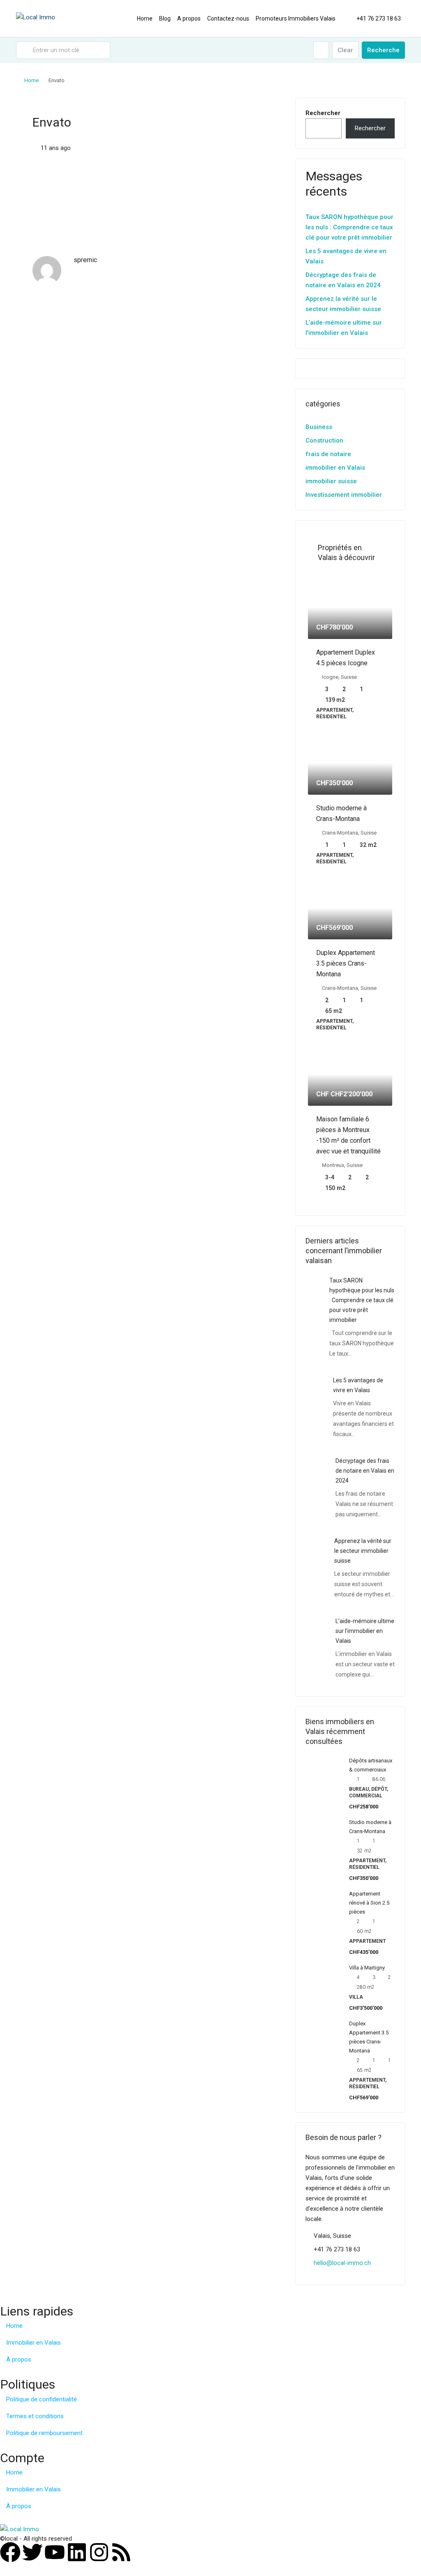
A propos (189, 18)
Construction (324, 440)
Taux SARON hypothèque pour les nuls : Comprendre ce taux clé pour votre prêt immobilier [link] (362, 1300)
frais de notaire (328, 454)
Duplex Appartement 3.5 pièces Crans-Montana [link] (346, 963)
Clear (345, 50)
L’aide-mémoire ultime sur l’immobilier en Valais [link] (365, 1631)
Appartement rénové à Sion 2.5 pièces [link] (369, 1903)
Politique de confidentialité (42, 2399)
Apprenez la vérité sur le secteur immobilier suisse (343, 304)
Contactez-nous (228, 18)
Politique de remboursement (44, 2433)
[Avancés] (321, 50)
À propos (19, 2359)
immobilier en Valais (335, 468)
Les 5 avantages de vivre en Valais (346, 256)
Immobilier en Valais (34, 2343)
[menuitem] (374, 18)
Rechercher (323, 113)
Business (319, 427)
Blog (165, 18)
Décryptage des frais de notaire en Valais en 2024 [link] (365, 1471)
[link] (350, 607)
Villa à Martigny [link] (367, 1968)
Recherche (383, 50)
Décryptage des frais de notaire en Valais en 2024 (343, 280)
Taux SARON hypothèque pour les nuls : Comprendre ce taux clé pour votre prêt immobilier (349, 227)
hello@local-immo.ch (342, 2263)
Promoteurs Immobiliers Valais (296, 18)
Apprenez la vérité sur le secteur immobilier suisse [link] (363, 1551)
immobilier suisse (331, 481)
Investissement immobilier (344, 495)
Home (145, 18)
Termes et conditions (35, 2416)
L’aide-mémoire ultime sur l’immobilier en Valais (344, 328)
